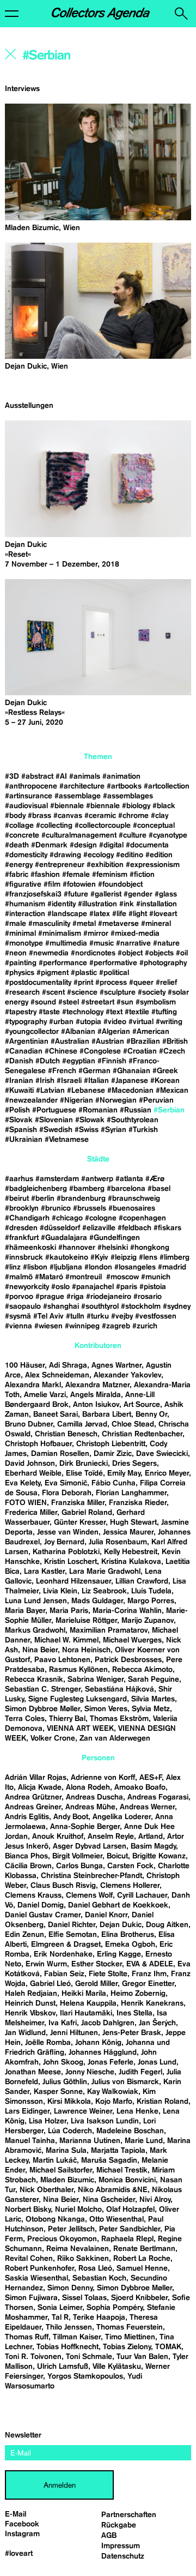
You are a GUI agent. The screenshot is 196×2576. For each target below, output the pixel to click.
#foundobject (120, 884)
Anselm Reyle (111, 1837)
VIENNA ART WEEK (80, 1729)
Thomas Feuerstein (130, 2327)
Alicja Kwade (40, 1787)
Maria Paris (69, 1611)
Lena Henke (137, 2111)
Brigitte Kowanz (159, 1856)
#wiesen (48, 1326)
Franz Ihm (149, 1974)
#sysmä (18, 1316)
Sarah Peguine (154, 1680)
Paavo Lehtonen (62, 1660)
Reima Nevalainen (78, 2249)
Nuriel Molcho (78, 2210)
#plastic (84, 973)
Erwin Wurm (46, 1964)
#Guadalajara (64, 1238)
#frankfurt (22, 1238)
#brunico (56, 1208)
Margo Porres (151, 1601)
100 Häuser (25, 1365)
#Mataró (49, 1277)
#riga (75, 1297)
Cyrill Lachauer (142, 1895)
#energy (19, 865)
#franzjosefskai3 (33, 894)
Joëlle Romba (48, 2043)
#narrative (133, 943)
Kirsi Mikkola (69, 2102)
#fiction (142, 875)
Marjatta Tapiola (118, 2151)
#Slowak (90, 1120)
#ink (127, 904)
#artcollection (167, 786)
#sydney (177, 1307)
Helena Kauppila (88, 2003)
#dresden (21, 1228)
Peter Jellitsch (71, 2229)
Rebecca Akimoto (142, 1670)
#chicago (67, 1218)
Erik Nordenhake (63, 1954)
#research (22, 992)
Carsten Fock (130, 1866)
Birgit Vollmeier (77, 1856)
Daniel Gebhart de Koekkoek (118, 1905)
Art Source (142, 1405)
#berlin (43, 1199)
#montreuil (85, 1277)
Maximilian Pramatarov (109, 1630)
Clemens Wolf (89, 1895)
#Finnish (112, 1061)
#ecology (99, 855)
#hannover (77, 1248)
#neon (16, 953)
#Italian (96, 1081)
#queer (141, 983)
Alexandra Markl (33, 1385)
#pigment (53, 973)
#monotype (24, 943)
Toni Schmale (89, 2357)
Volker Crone (53, 1738)
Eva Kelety (23, 1483)
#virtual (141, 1022)
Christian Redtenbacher (142, 1434)
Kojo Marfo (114, 2102)
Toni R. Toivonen (33, 2357)
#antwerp (97, 1179)
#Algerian (114, 1032)
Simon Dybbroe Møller (42, 1709)
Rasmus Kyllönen (78, 1670)
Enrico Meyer (167, 1473)
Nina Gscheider (109, 2200)
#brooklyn (22, 1208)
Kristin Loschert (71, 1562)
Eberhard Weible (33, 1473)
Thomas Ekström (119, 1719)
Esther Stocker (97, 1964)
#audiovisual (26, 806)
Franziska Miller (78, 1503)
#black (164, 806)
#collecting (54, 826)
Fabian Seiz (64, 1974)
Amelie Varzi (45, 1395)
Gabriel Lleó (50, 1984)
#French (62, 1071)
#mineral (156, 924)
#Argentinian (27, 1042)
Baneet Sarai (56, 1415)
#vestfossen (156, 1316)
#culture (133, 835)
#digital (111, 845)
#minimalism (60, 934)
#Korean (165, 1081)
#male (16, 924)
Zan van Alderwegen (115, 1738)
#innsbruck (24, 1257)
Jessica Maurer (128, 1532)
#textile (137, 1012)
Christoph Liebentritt (111, 1444)
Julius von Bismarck (125, 2082)
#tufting (164, 1012)
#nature (166, 943)
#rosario (148, 1297)
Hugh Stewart (133, 1522)
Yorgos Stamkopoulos (85, 2376)
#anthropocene (31, 786)
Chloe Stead (133, 1424)
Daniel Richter (72, 1925)
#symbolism (156, 1002)
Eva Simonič (66, 1483)
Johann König (98, 2043)
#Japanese (130, 1081)
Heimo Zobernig (138, 1994)
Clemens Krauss (33, 1895)
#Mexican (172, 1091)
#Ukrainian (24, 1140)
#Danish (19, 1061)
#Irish (45, 1081)
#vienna (19, 1326)
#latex (100, 914)
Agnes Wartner (117, 1365)
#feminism (110, 875)
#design (83, 845)
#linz (13, 1267)
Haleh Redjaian (31, 1994)
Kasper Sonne (58, 2092)
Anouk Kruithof (58, 1837)
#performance (63, 963)
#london (98, 1267)
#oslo (60, 1287)
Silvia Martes (153, 1699)
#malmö (19, 1277)
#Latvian (50, 1091)
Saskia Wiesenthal (36, 2278)
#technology (83, 1012)
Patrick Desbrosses (128, 1660)
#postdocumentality (38, 983)
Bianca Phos (26, 1856)
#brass (39, 816)
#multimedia (66, 943)
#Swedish (56, 1130)
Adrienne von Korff (103, 1778)
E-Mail (16, 2514)
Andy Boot (71, 1817)
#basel (159, 1189)
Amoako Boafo (140, 1787)
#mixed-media (135, 934)
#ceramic (100, 816)
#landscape (67, 914)
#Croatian (140, 1051)
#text (114, 1012)
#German (94, 1071)
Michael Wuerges (132, 1640)
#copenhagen (142, 1218)
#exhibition (105, 865)
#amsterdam (57, 1179)
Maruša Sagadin (109, 2160)
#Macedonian (130, 1091)
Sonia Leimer (60, 2308)
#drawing (65, 855)
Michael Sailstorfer (61, 2170)
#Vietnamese (67, 1140)
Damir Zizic (113, 1454)
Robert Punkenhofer (39, 2268)
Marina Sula (66, 2151)
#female (76, 875)
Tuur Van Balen (142, 2357)
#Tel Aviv (48, 1316)
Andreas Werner (147, 1807)
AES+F (151, 1778)
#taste (49, 1012)
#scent (53, 992)
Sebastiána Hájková (120, 1689)
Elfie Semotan (73, 1935)
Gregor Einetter (148, 1984)
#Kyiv (99, 1257)
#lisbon (35, 1267)
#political (114, 973)
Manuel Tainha (30, 2141)
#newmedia (49, 953)
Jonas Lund (157, 2062)
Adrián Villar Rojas (36, 1778)
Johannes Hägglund (103, 2053)
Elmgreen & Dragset (66, 1945)
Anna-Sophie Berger (85, 1827)
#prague (50, 1297)
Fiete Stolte (108, 1974)
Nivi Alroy (155, 2200)
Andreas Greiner (33, 1807)
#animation (121, 777)
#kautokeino (67, 1257)
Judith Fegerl (140, 2072)
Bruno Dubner (29, 1424)
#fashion (45, 875)
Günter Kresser (80, 1522)
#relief (166, 983)
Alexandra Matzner (97, 1385)
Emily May (124, 1473)
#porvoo (19, 1297)
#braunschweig (134, 1199)
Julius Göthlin (65, 2082)
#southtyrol (100, 1307)
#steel (69, 1002)
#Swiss (87, 1130)
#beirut (17, 1199)
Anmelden (60, 2485)
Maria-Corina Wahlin (127, 1611)
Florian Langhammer (131, 1493)
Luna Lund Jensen (36, 1601)
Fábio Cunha (114, 1483)
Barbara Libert (107, 1415)
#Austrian (108, 1042)
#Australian (70, 1042)
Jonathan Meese (33, 2072)
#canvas (68, 816)
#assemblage (78, 796)
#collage (19, 826)
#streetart (98, 1002)
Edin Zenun (24, 1935)
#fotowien (79, 884)
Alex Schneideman (57, 1375)
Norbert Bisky (28, 2210)
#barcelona (126, 1189)
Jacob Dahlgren (108, 2023)
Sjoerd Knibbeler (139, 2298)
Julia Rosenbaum (118, 1542)
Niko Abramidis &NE (113, 2190)
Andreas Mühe (90, 1807)
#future (76, 894)
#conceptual (154, 826)
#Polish (17, 1110)
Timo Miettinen (130, 2337)
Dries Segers (134, 1464)
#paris (127, 1287)
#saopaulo (23, 1307)
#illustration (97, 904)
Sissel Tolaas (84, 2298)
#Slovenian (54, 1120)
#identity (62, 904)
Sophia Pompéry (115, 2308)
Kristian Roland (163, 2102)
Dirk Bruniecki (84, 1464)
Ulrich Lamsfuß (63, 2367)
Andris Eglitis (27, 1817)
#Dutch (48, 1061)
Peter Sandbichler (130, 2229)
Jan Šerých (157, 2023)
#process (111, 983)
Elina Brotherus (128, 1935)
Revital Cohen (29, 2259)
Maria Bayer (25, 1611)
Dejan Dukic (121, 1925)
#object (130, 953)
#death (17, 845)
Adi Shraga (68, 1365)
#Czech (172, 1051)
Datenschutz (123, 2556)
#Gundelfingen (115, 1238)
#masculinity (49, 924)
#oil (182, 953)
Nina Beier (40, 1650)
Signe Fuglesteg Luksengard (78, 1699)
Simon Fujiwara (31, 2298)
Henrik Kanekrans (152, 2003)
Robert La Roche (142, 2259)
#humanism (25, 904)
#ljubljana (66, 1267)
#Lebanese (86, 1091)
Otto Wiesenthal (117, 2219)
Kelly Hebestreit (131, 1552)
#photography (163, 963)
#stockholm (141, 1307)
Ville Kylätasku (117, 2367)
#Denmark (49, 845)
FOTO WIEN (26, 1503)
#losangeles (135, 1267)
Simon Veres (106, 1709)
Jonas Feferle (111, 2062)
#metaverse (118, 924)
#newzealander (31, 1100)
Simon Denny (70, 2288)
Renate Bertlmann (144, 2249)
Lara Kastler (44, 1572)
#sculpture (118, 992)
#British (175, 1042)
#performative (113, 963)
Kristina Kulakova (131, 1562)
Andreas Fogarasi (158, 1797)
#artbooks (124, 786)
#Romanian (98, 1110)
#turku (98, 1316)
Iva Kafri (63, 2023)
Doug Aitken (167, 1925)
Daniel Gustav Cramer (43, 1915)
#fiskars (167, 1228)
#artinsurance (29, 796)
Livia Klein (60, 1591)
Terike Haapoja (99, 2318)
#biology (136, 806)
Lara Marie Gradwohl (105, 1572)
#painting (21, 963)
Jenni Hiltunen (74, 2033)
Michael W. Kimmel (66, 1640)
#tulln (75, 1316)
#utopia (88, 1022)
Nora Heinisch (86, 1650)
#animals (85, 777)
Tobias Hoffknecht (68, 2347)
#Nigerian (76, 1100)
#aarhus (19, 1179)
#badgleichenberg (36, 1189)
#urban (61, 1022)
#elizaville (99, 1228)
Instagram (22, 2534)
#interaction (25, 914)
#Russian (136, 1110)
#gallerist (106, 894)
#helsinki (113, 1248)
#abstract (37, 777)
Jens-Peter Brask (132, 2033)
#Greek (165, 1071)
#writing (169, 1022)
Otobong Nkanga (55, 2219)
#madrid (172, 1267)
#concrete (22, 835)
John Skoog (63, 2062)
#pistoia (153, 1287)
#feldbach (134, 1228)
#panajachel (93, 1287)
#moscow (122, 1277)
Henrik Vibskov (30, 2013)
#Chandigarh (27, 1218)
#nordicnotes (93, 953)
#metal (84, 924)
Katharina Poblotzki (66, 1552)
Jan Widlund (25, 2033)
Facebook (22, 2524)
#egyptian (79, 1061)
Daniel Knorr (106, 1915)
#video (115, 1022)
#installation (157, 904)
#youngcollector (32, 1032)
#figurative (23, 884)
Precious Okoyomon (62, 2239)
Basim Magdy (153, 1846)
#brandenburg (81, 1199)
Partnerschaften (129, 2515)
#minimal (20, 934)
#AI (61, 777)
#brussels (90, 1208)
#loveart (163, 914)
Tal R (60, 2318)
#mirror (96, 934)
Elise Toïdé (84, 1473)
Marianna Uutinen (90, 2141)
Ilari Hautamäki (86, 2013)
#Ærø (155, 1179)
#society (152, 992)
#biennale (67, 806)
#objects (159, 953)
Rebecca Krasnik (34, 1680)
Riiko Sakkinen (83, 2259)
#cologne (101, 1218)
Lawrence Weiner (83, 2111)
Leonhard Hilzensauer (73, 1581)
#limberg (174, 1257)
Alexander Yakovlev (127, 1375)
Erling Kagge (119, 1954)
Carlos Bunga (79, 1866)
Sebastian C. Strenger (43, 1689)
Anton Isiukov (96, 1405)
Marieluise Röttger (86, 1621)
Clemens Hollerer (130, 1886)
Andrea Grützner (33, 1797)
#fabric (17, 875)
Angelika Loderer (122, 1817)
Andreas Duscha (94, 1797)
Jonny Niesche (90, 2072)
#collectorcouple (103, 826)
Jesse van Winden (68, 1532)
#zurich (145, 1326)
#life (119, 914)
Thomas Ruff (27, 2337)
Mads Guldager (97, 1601)
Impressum (121, 2546)
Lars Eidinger (27, 2111)
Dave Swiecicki (162, 1454)
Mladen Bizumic (67, 2180)
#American (151, 1032)
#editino (130, 855)
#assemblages (128, 796)
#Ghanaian (131, 1071)
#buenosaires (132, 1208)
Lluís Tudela (151, 1591)
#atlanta (129, 1179)
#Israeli (69, 1081)
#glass (166, 894)
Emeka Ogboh (130, 1945)
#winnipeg (82, 1326)
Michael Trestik (122, 2170)
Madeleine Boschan (130, 2131)
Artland (151, 1837)
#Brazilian (143, 1042)
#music (102, 943)
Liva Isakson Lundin (105, 2121)
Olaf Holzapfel (130, 2210)
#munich (156, 1277)
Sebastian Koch (99, 2278)
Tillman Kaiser (77, 2337)
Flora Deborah (67, 1493)
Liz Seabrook (104, 1591)
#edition (159, 855)
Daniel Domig (41, 1905)
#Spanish (21, 1130)
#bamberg (87, 1189)
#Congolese (100, 1051)
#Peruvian (156, 1100)
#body (15, 816)
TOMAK (168, 2347)
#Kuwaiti (19, 1091)
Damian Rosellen (60, 1454)
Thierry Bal (67, 1719)
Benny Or (151, 1415)
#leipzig (124, 1257)
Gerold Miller (96, 1984)
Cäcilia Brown (28, 1866)
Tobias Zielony (127, 2347)
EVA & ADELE (150, 1964)
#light (138, 914)
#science (82, 992)
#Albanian (78, 1032)
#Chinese (61, 1051)
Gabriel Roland (87, 1513)
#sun (125, 1002)
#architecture (82, 786)
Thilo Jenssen (69, 2327)
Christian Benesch (66, 1434)
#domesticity (26, 855)
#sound (43, 1002)
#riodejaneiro (109, 1297)
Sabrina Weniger (96, 1680)
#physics (20, 973)
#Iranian (19, 1081)
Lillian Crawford (142, 1581)
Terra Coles (25, 1719)
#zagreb (116, 1326)
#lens (148, 1257)
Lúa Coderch (70, 2131)
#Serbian (169, 1110)
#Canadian (24, 1051)
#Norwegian (116, 1100)
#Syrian (114, 1130)
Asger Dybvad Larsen (90, 1846)
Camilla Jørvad (82, 1424)
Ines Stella (134, 2013)
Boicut (117, 1856)
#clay (160, 816)
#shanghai (61, 1307)
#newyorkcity (27, 1287)
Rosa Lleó (95, 2268)
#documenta (147, 845)
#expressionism (153, 865)
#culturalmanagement (79, 835)
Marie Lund (144, 2141)
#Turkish (143, 1130)
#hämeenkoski (30, 1248)
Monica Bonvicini (127, 2180)
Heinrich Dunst (30, 2003)
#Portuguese (54, 1110)
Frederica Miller (31, 1513)
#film (52, 884)
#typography (26, 1022)
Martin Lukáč (55, 2160)
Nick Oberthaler (47, 2190)
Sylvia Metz (151, 1709)
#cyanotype (168, 835)
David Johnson (30, 1464)
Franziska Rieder (138, 1503)
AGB (109, 2536)
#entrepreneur (60, 865)
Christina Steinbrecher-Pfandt (91, 1876)
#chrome (133, 816)
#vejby (122, 1316)
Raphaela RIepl (127, 2239)
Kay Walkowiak (113, 2092)
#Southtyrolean (133, 1120)
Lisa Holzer (48, 2121)
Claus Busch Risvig (63, 1886)
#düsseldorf (60, 1228)
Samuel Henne (142, 2268)
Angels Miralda (96, 1395)
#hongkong (150, 1248)
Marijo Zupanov (148, 1621)
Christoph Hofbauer (38, 1444)
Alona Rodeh (88, 1787)
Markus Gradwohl (35, 1630)
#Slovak (19, 1120)
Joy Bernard (64, 1542)
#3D (12, 777)
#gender (138, 894)
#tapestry (21, 1012)
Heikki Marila (84, 1994)
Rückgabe (119, 2525)
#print (83, 983)
